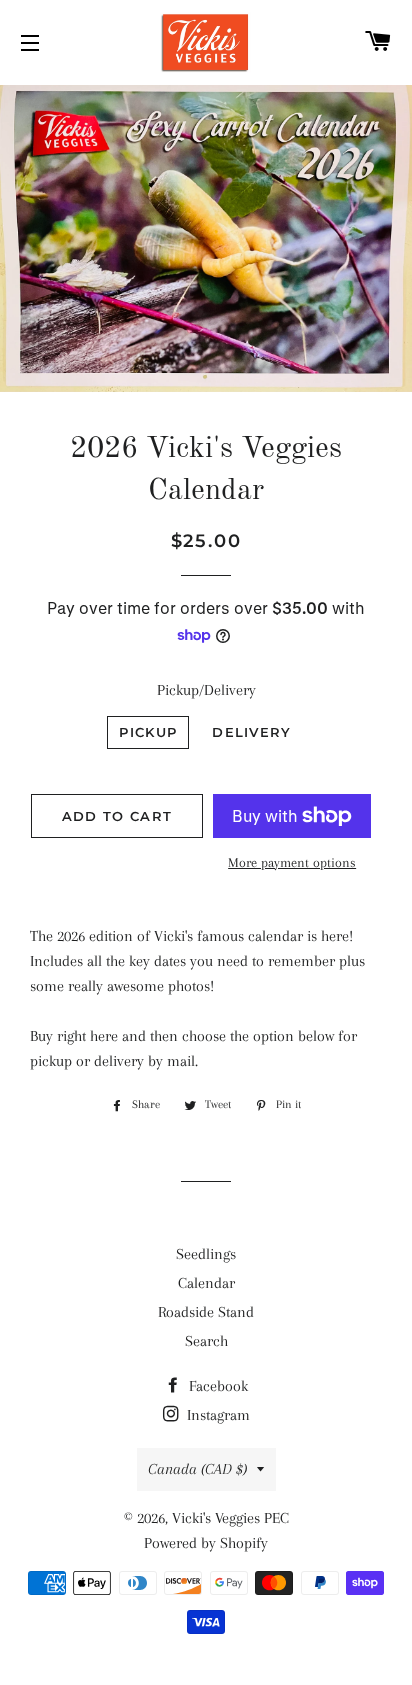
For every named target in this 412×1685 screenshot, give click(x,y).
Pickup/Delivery (206, 690)
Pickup (148, 732)
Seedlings (206, 1254)
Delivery (251, 732)
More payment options (292, 862)
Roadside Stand (206, 1312)
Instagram (216, 1415)
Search (206, 1341)
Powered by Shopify (206, 1543)
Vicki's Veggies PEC (230, 1518)
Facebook (216, 1386)
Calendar (206, 1283)
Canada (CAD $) (197, 1469)
